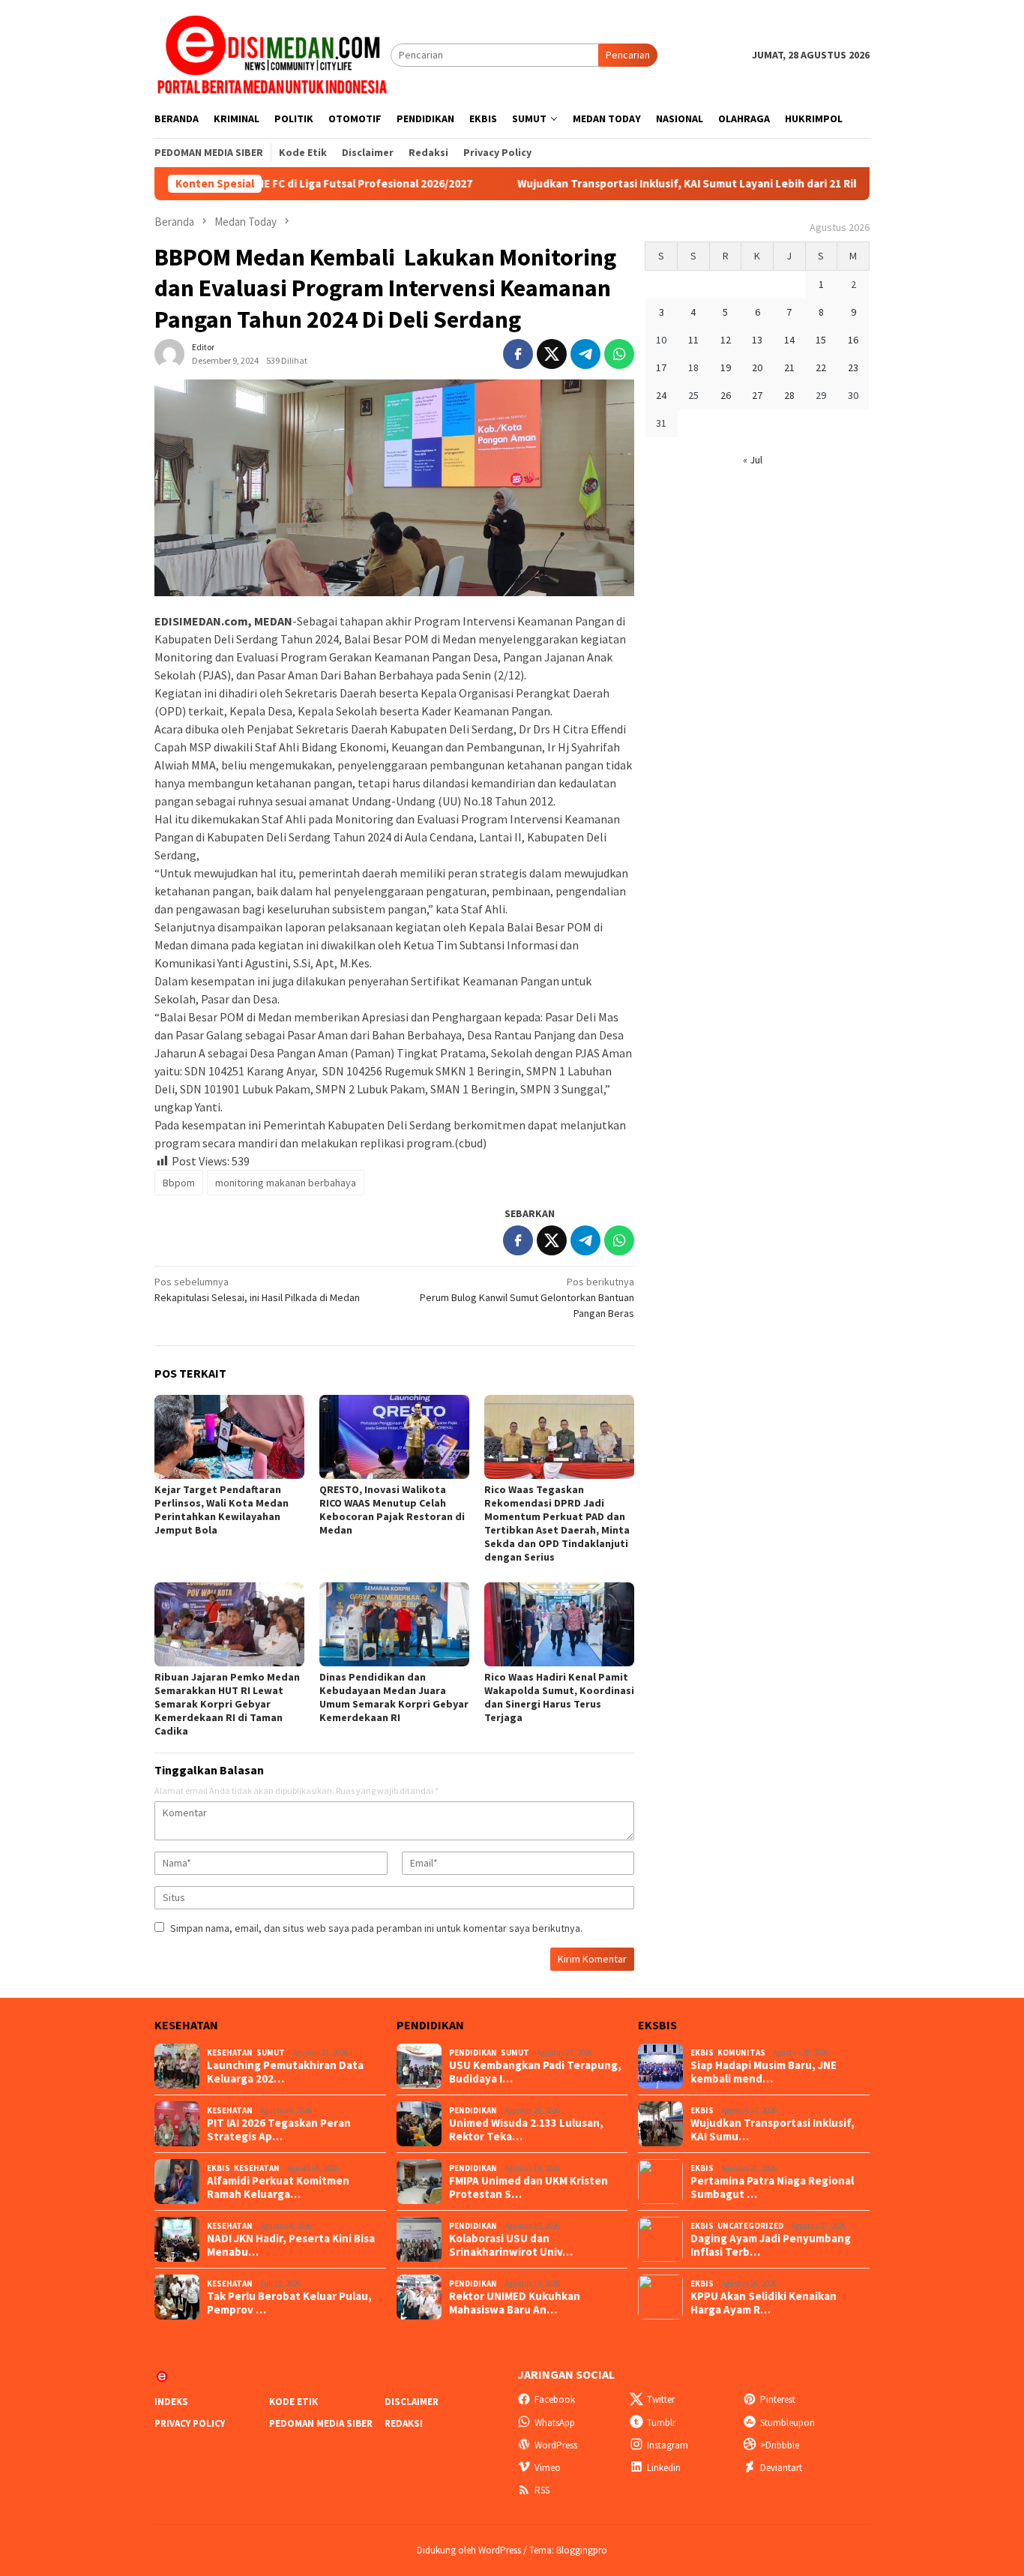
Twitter (661, 2399)
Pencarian (628, 55)
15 (821, 340)
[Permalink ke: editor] (169, 353)
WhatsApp (555, 2423)
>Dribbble (780, 2445)
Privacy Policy (190, 2423)
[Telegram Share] (585, 354)
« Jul (753, 460)
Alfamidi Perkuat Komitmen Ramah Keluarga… (278, 2188)
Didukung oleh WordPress (469, 2550)
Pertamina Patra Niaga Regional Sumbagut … (772, 2188)
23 (853, 367)
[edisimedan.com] (272, 54)
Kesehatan (230, 2053)
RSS (542, 2490)
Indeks (171, 2402)
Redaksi (404, 2423)
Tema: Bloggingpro (568, 2550)
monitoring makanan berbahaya (286, 1183)
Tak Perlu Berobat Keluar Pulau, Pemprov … (289, 2303)
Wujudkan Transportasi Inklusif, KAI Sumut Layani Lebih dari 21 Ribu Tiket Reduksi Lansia (659, 184)
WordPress (556, 2445)
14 (789, 340)
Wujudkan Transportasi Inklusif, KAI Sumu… (772, 2130)
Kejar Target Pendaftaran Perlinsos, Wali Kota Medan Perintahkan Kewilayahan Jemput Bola (222, 1510)
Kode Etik (293, 2402)
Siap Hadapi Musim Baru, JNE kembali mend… (764, 2072)
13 (757, 340)
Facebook (555, 2399)
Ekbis (219, 2168)
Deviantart (781, 2468)
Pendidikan (473, 2053)
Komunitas (741, 2053)
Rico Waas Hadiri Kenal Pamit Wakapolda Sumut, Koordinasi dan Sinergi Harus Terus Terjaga (559, 1697)
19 (726, 367)
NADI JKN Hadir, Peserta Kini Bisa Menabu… (291, 2245)
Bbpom (179, 1183)
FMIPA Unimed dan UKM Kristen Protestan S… (528, 2188)
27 (757, 395)
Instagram (668, 2445)
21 (789, 367)
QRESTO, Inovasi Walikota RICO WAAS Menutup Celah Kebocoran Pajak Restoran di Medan (392, 1510)
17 (661, 367)
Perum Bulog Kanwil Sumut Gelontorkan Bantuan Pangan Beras (527, 1297)
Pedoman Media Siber (321, 2423)
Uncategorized (750, 2226)
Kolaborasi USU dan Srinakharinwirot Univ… (511, 2245)
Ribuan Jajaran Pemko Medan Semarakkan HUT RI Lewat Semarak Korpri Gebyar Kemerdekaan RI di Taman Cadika (227, 1704)
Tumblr (661, 2423)
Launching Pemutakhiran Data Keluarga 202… (285, 2072)
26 (726, 395)
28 (789, 395)
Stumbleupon (787, 2423)
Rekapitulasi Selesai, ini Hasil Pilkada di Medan (257, 1289)
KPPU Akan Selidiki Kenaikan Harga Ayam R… (764, 2303)
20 (757, 367)
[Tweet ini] (552, 354)
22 (821, 367)
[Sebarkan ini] (518, 354)
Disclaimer (412, 2402)
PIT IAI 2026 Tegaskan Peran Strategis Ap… (279, 2130)
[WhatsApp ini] (619, 354)
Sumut (271, 2053)
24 (661, 395)
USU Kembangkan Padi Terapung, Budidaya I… (535, 2072)
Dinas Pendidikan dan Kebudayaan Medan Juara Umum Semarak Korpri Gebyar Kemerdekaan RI (394, 1697)
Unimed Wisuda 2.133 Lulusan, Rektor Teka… (526, 2130)
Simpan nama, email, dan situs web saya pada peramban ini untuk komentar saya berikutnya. (376, 1928)
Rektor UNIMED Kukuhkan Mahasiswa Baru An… (515, 2303)
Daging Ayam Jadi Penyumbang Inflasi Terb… (771, 2245)
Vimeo (548, 2468)
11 (693, 340)
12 (726, 340)
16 (853, 340)
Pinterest (778, 2399)
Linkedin (664, 2468)
